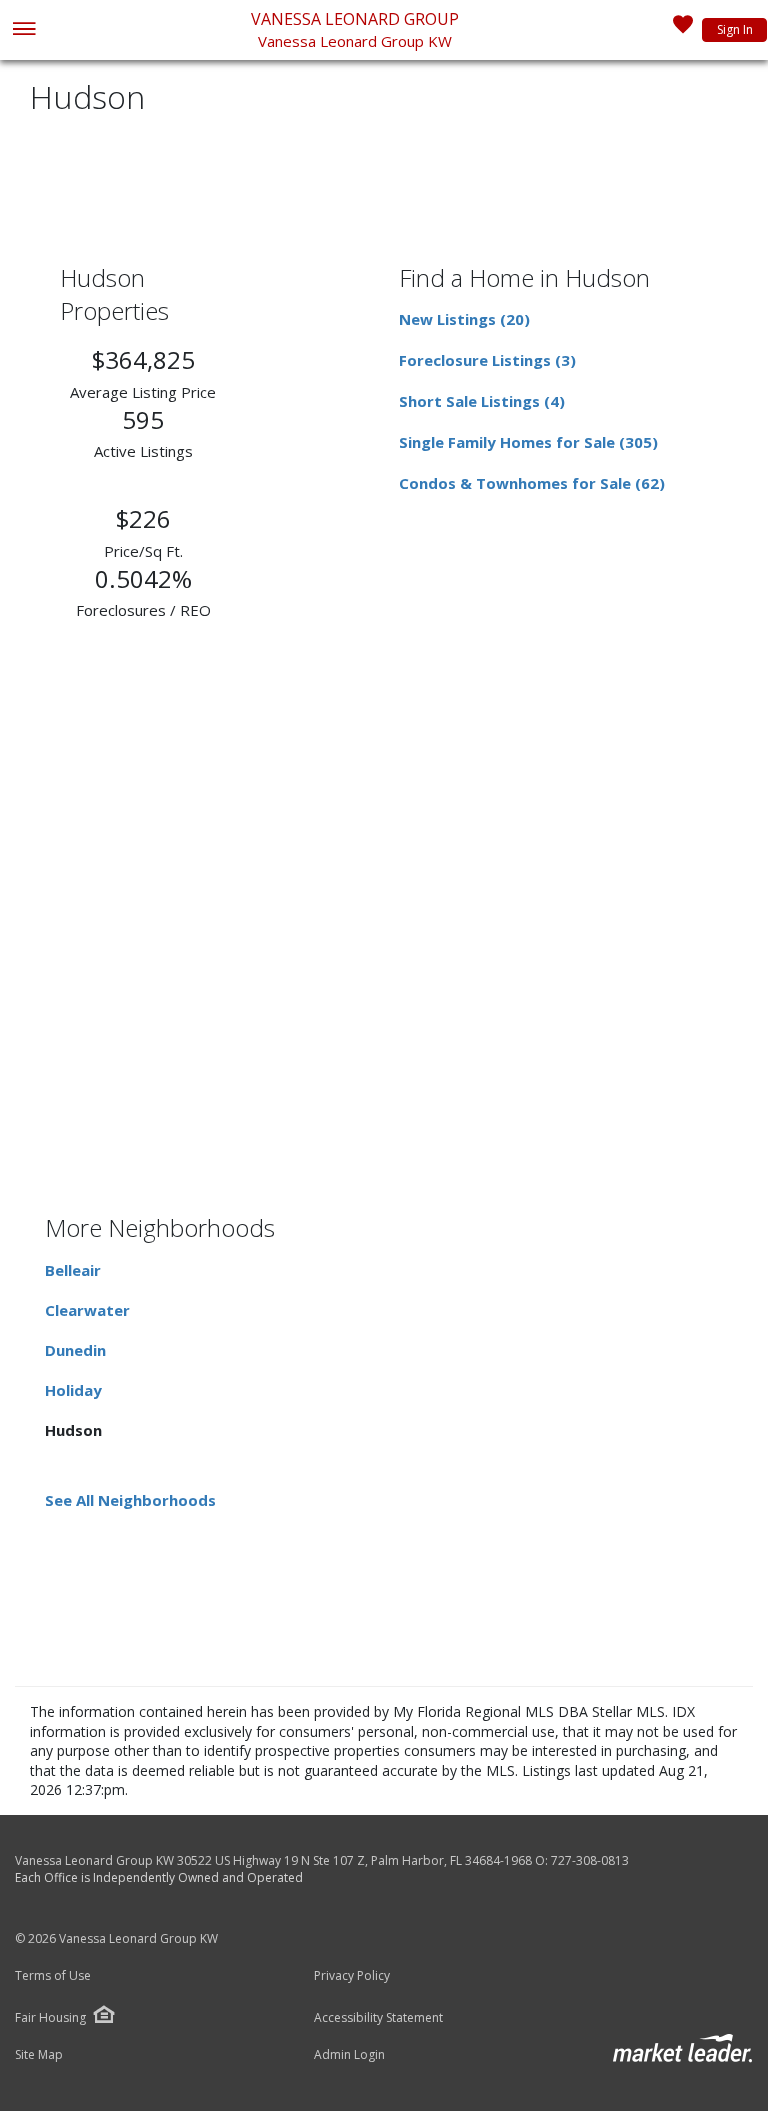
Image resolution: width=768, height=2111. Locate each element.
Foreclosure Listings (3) (487, 360)
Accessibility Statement (378, 2018)
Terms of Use (53, 1976)
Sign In (735, 29)
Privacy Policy (352, 1976)
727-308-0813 (590, 1860)
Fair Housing (50, 2017)
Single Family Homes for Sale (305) (528, 442)
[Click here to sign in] (683, 30)
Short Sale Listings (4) (482, 401)
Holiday (73, 1390)
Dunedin (75, 1350)
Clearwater (87, 1310)
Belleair (73, 1270)
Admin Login (349, 2055)
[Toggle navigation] (23, 30)
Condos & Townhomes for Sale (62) (532, 483)
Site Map (39, 2055)
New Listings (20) (464, 319)
